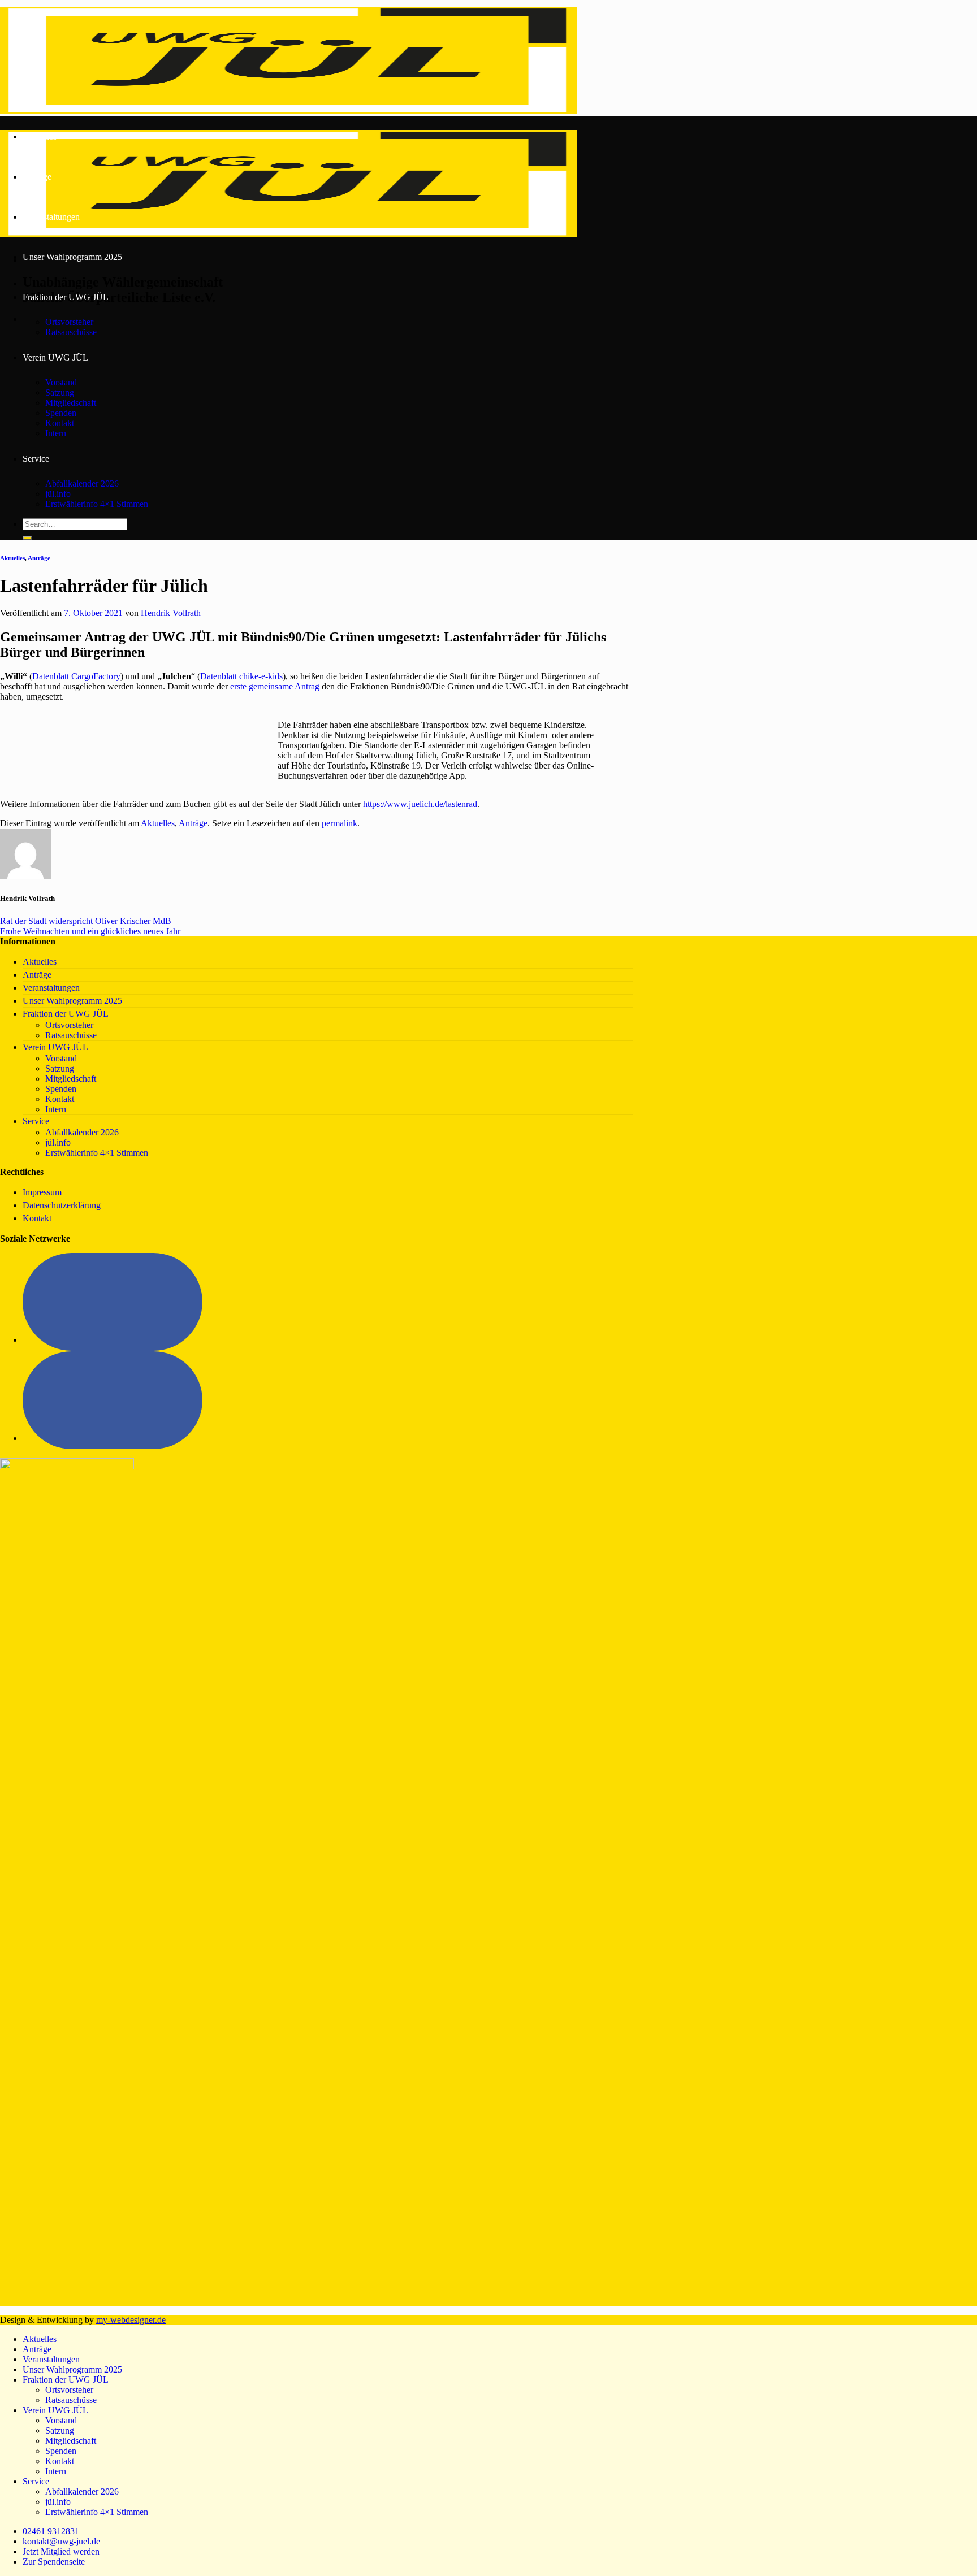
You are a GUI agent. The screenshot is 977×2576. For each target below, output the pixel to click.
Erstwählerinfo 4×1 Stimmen (97, 504)
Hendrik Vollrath (171, 613)
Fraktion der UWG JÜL (66, 297)
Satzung (60, 393)
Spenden (61, 413)
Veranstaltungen (51, 217)
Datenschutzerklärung (62, 1205)
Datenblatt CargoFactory (76, 676)
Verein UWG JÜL (55, 357)
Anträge (37, 177)
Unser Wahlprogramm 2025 (72, 257)
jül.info (58, 494)
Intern (56, 433)
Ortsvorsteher (69, 322)
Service (36, 459)
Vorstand (61, 382)
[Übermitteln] (27, 538)
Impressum (42, 1192)
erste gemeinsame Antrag (275, 686)
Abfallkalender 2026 (82, 483)
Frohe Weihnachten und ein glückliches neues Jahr (90, 931)
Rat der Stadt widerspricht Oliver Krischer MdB (86, 921)
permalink (340, 823)
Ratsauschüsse (71, 332)
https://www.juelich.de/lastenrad (420, 804)
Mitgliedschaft (71, 403)
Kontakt (60, 423)
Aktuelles (40, 136)
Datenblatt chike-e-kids (241, 676)
